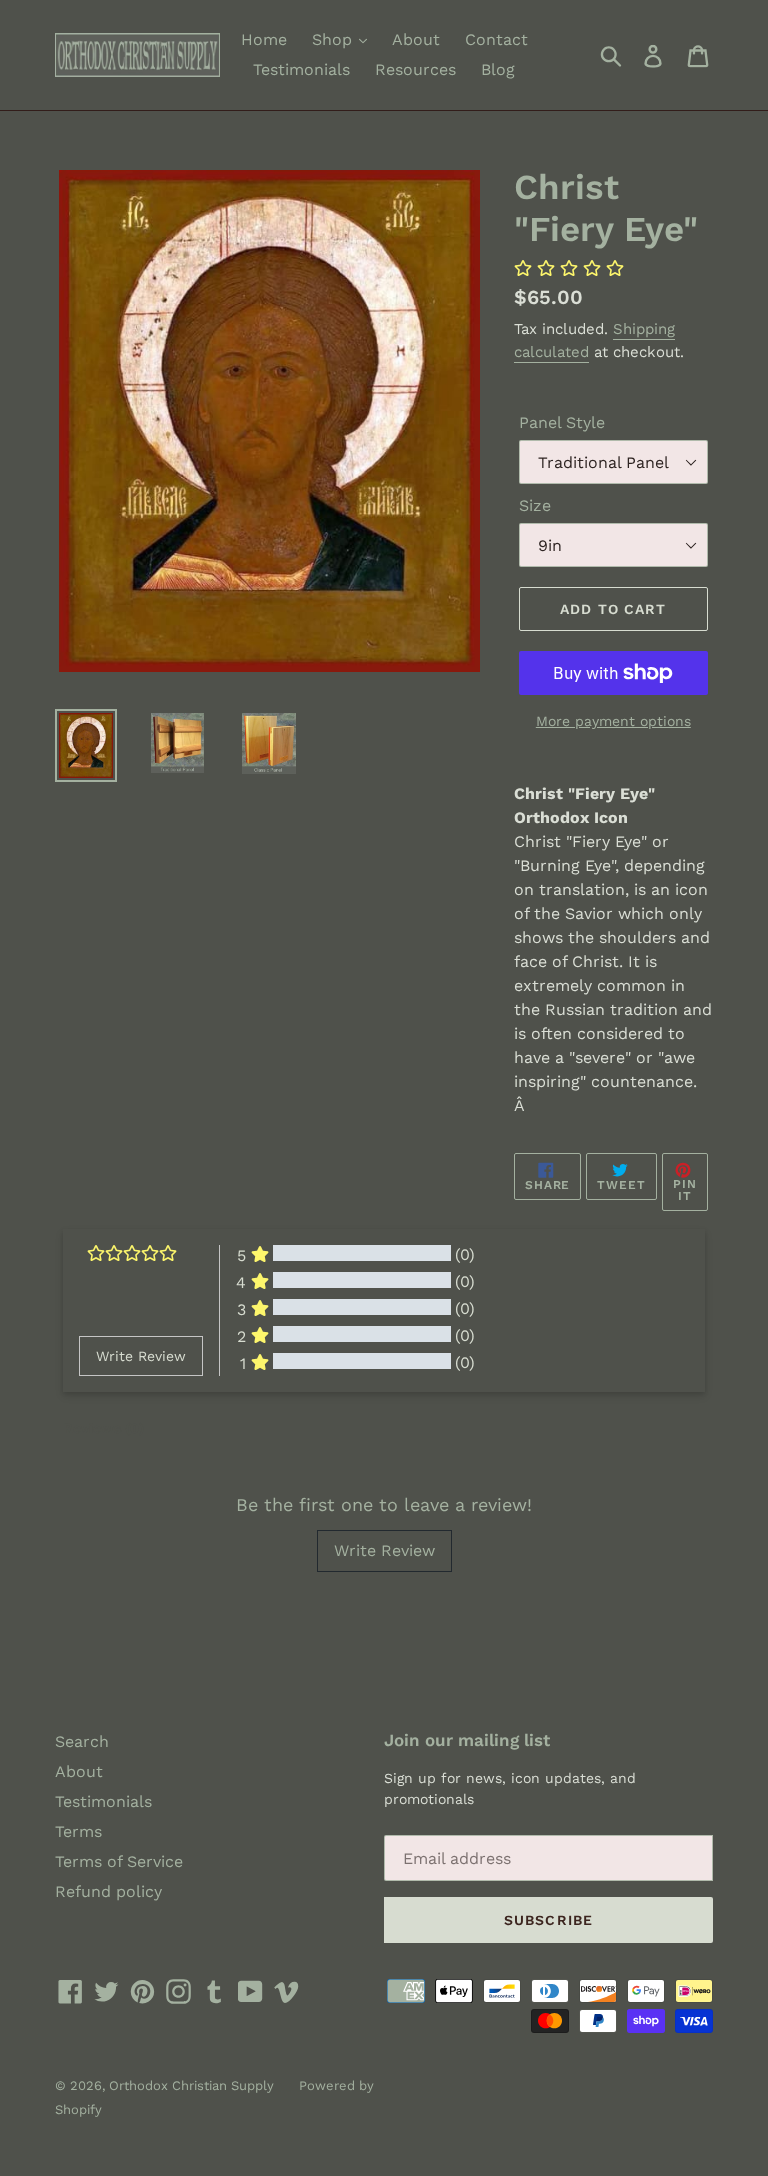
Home (264, 39)
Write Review (384, 1550)
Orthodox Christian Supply (191, 2085)
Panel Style (562, 422)
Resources (415, 69)
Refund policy (108, 1891)
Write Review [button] (141, 1356)
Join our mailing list (467, 1740)
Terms (78, 1831)
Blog (498, 69)
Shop (334, 39)
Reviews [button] (103, 1428)
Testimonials (301, 69)
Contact (496, 39)
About (416, 39)
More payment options (613, 721)
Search (82, 1741)
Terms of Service (119, 1861)
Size (535, 505)
